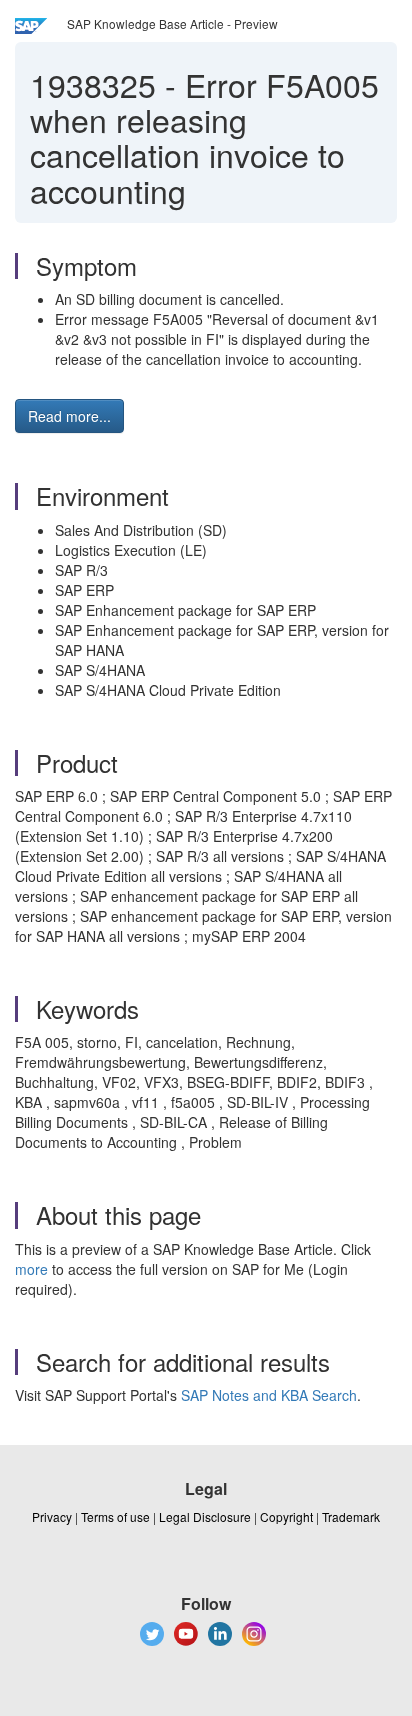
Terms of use (115, 1516)
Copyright (286, 1516)
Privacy (52, 1516)
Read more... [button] (69, 416)
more (31, 1269)
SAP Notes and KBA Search (269, 1395)
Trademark (351, 1516)
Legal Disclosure (205, 1516)
